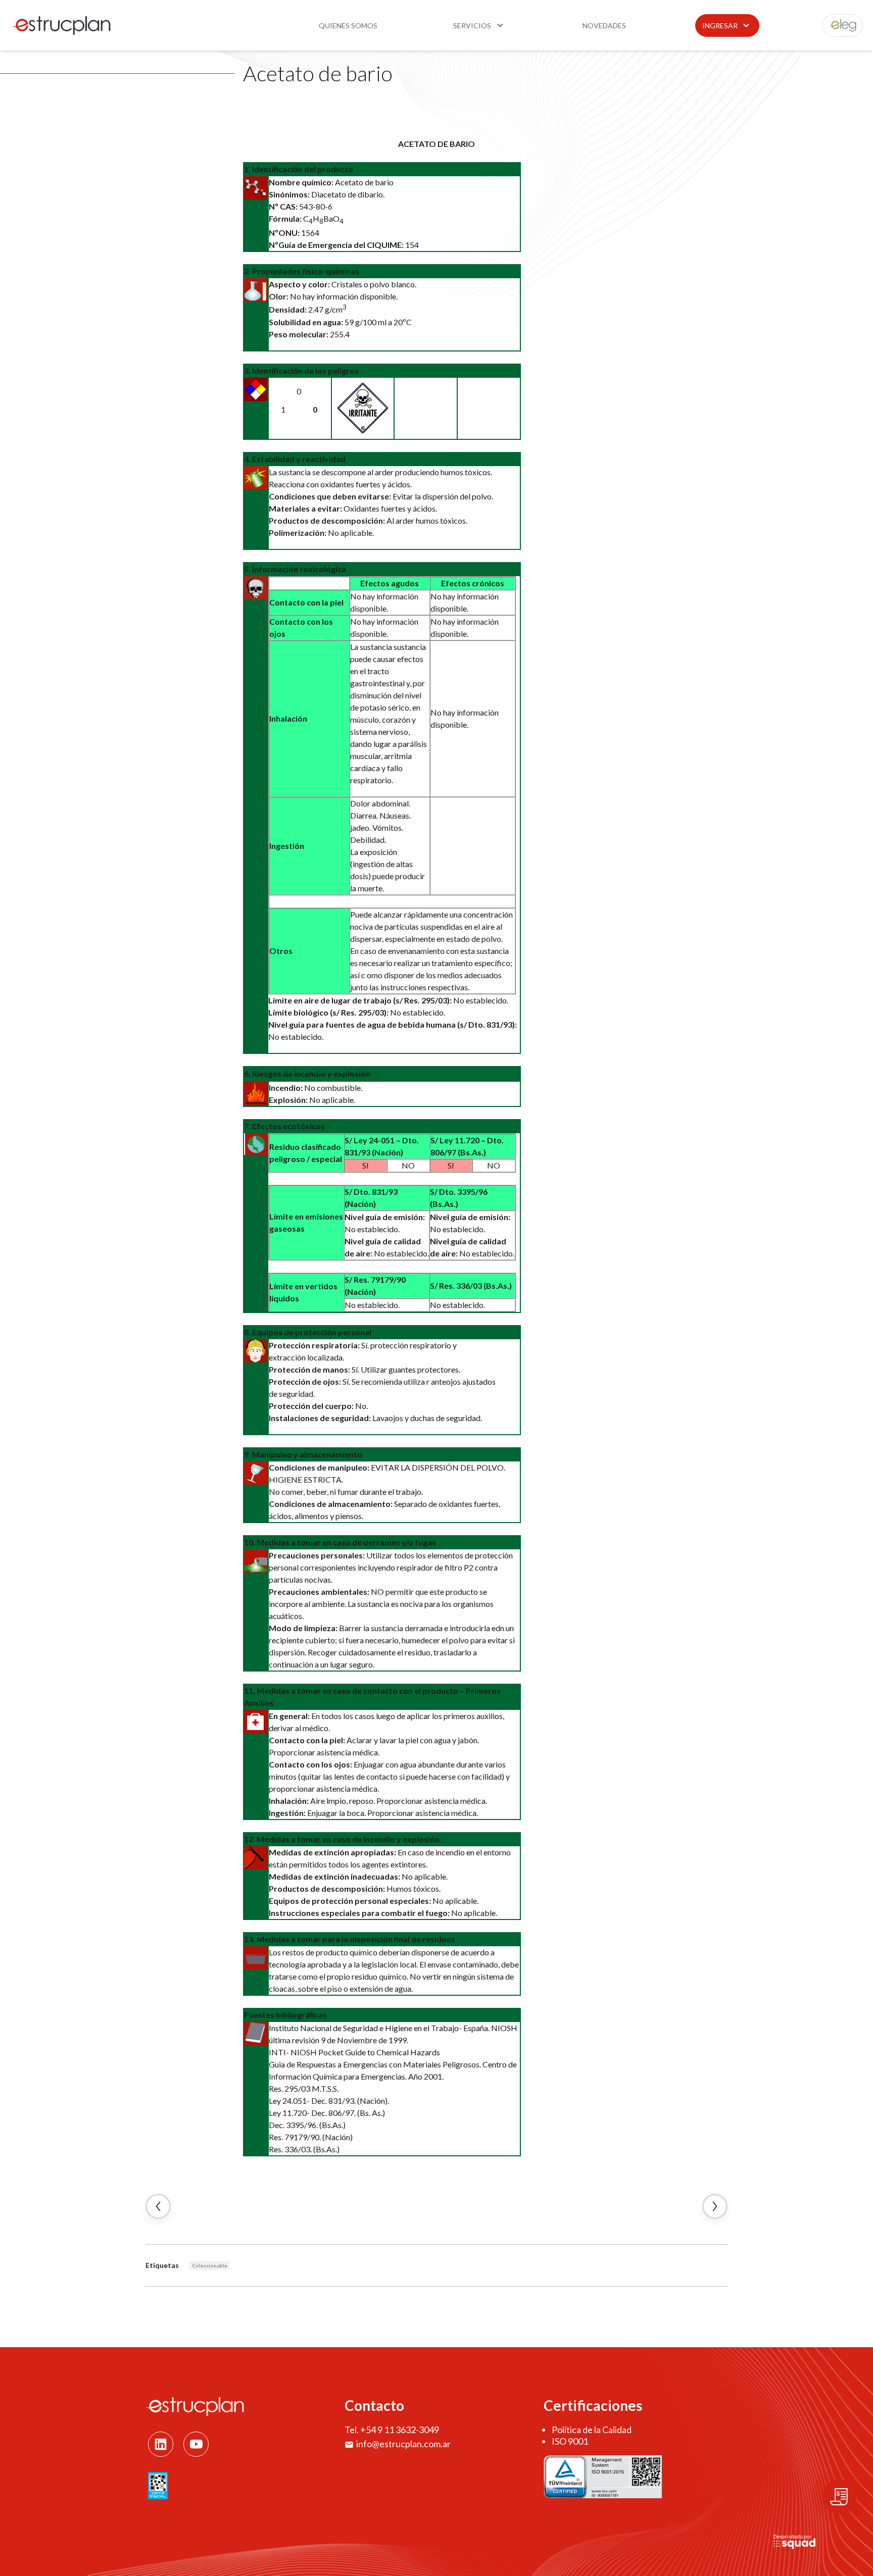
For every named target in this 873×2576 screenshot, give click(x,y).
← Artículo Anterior (158, 2206)
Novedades (604, 26)
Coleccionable (210, 2265)
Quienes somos (348, 26)
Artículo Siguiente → (715, 2206)
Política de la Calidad (592, 2430)
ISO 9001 (570, 2441)
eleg (837, 26)
